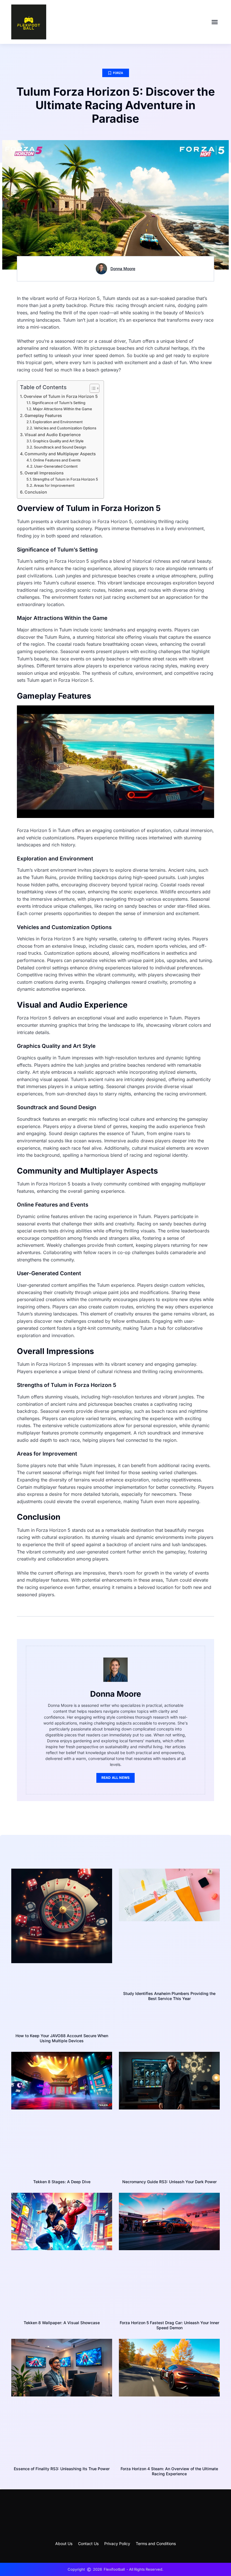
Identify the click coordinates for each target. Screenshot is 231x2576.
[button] (215, 22)
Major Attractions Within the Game (63, 409)
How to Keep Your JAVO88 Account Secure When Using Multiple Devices (62, 2038)
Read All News (116, 1778)
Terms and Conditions (156, 2544)
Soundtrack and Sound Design (60, 447)
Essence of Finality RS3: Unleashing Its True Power (62, 2469)
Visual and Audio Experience (53, 435)
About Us (64, 2544)
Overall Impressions (44, 473)
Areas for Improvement (54, 485)
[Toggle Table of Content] (92, 388)
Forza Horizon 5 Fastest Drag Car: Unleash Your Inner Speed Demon (169, 2325)
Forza (118, 73)
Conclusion (36, 492)
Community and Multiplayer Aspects (60, 454)
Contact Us (88, 2544)
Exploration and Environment (58, 422)
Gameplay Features (43, 415)
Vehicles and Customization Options (65, 428)
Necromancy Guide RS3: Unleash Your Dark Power (169, 2182)
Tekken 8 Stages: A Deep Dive (62, 2182)
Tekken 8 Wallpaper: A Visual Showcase (62, 2323)
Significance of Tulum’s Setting (59, 403)
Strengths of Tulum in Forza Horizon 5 (65, 479)
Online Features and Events (57, 460)
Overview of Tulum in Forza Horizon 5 (61, 396)
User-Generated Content (56, 466)
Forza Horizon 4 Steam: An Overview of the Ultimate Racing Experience (169, 2471)
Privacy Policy (117, 2544)
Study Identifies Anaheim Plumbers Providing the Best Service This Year (169, 1996)
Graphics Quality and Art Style (58, 441)
